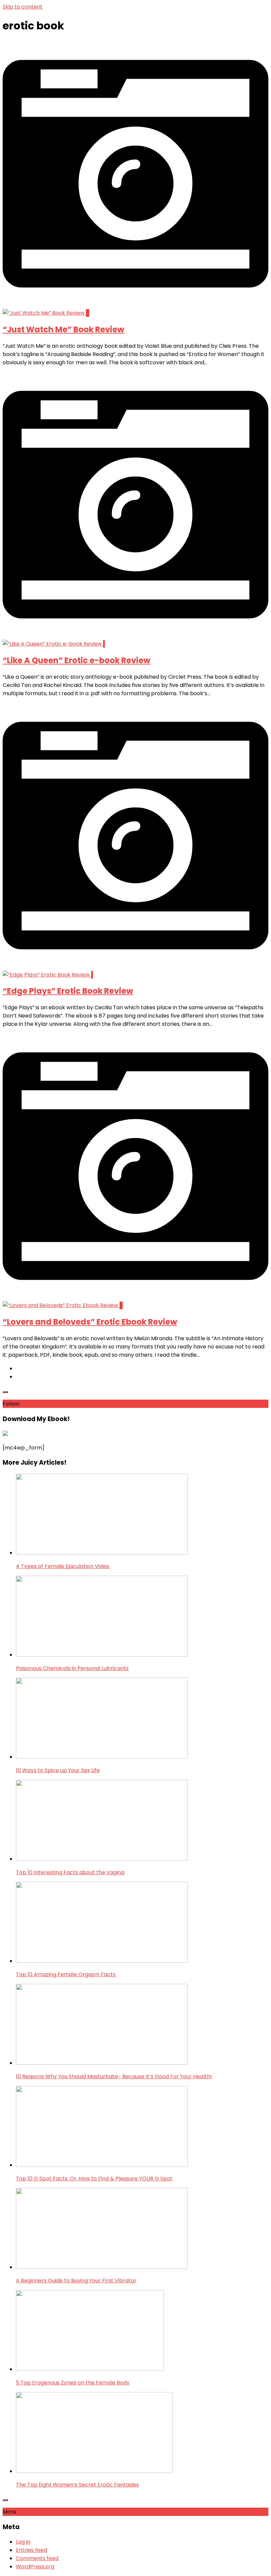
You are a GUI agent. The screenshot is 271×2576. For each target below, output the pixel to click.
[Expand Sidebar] (5, 1392)
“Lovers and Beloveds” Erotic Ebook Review (90, 1322)
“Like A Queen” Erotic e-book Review (77, 660)
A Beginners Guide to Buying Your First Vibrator (76, 2281)
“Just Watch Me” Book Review (63, 329)
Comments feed (37, 2558)
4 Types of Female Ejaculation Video (63, 1566)
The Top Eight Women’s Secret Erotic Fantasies (77, 2485)
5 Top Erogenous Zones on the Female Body (73, 2383)
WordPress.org (35, 2567)
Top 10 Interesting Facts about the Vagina (70, 1872)
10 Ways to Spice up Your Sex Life (58, 1770)
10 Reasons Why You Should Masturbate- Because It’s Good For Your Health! (114, 2076)
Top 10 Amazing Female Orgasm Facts (66, 1974)
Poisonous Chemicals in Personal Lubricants (72, 1668)
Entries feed (31, 2550)
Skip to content (23, 7)
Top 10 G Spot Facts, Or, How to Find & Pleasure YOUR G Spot (94, 2179)
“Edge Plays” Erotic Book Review (68, 991)
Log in (23, 2542)
